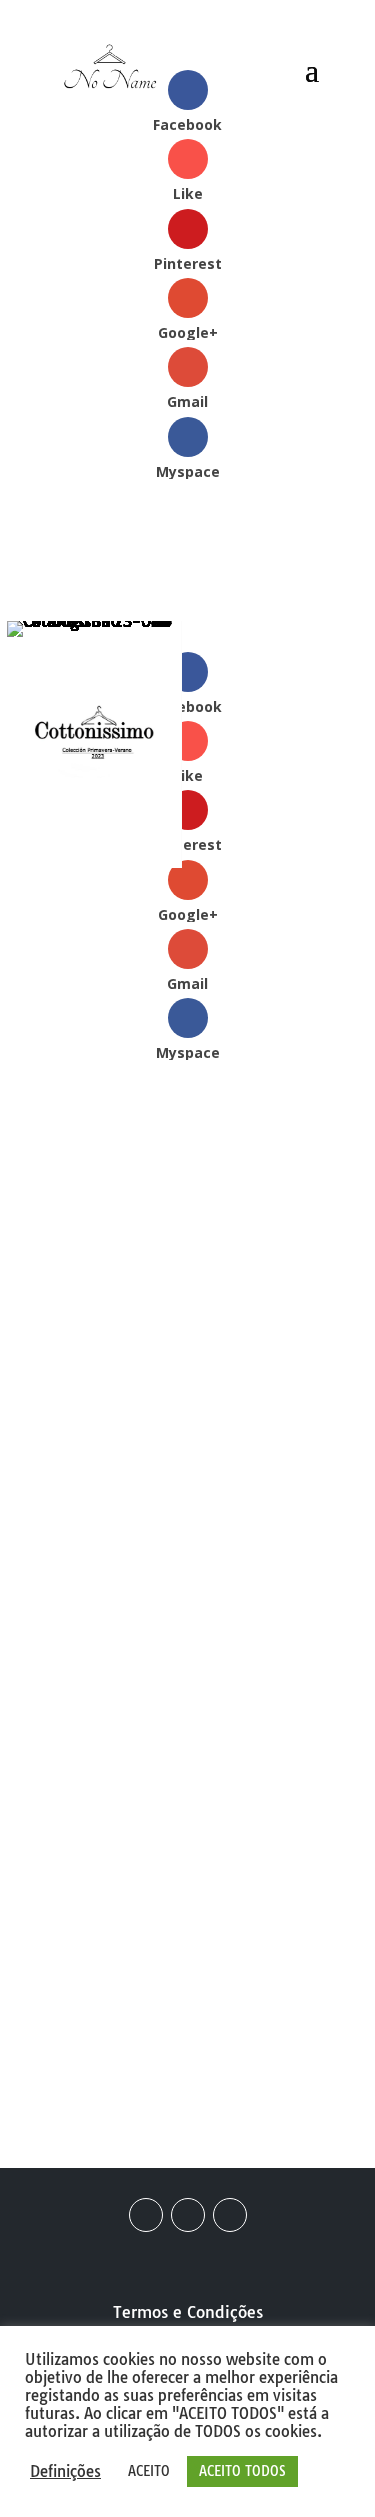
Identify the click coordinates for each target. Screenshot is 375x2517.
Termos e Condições (188, 2312)
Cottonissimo (252, 1293)
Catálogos (153, 1293)
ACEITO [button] (149, 2471)
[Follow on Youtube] (230, 2215)
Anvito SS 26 (278, 1895)
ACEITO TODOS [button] (242, 2471)
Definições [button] (65, 2472)
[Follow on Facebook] (146, 2215)
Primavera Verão (222, 1317)
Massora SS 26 (94, 2001)
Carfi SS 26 (80, 1895)
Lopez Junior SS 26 (122, 1799)
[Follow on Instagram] (188, 2215)
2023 (83, 1293)
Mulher (118, 1317)
